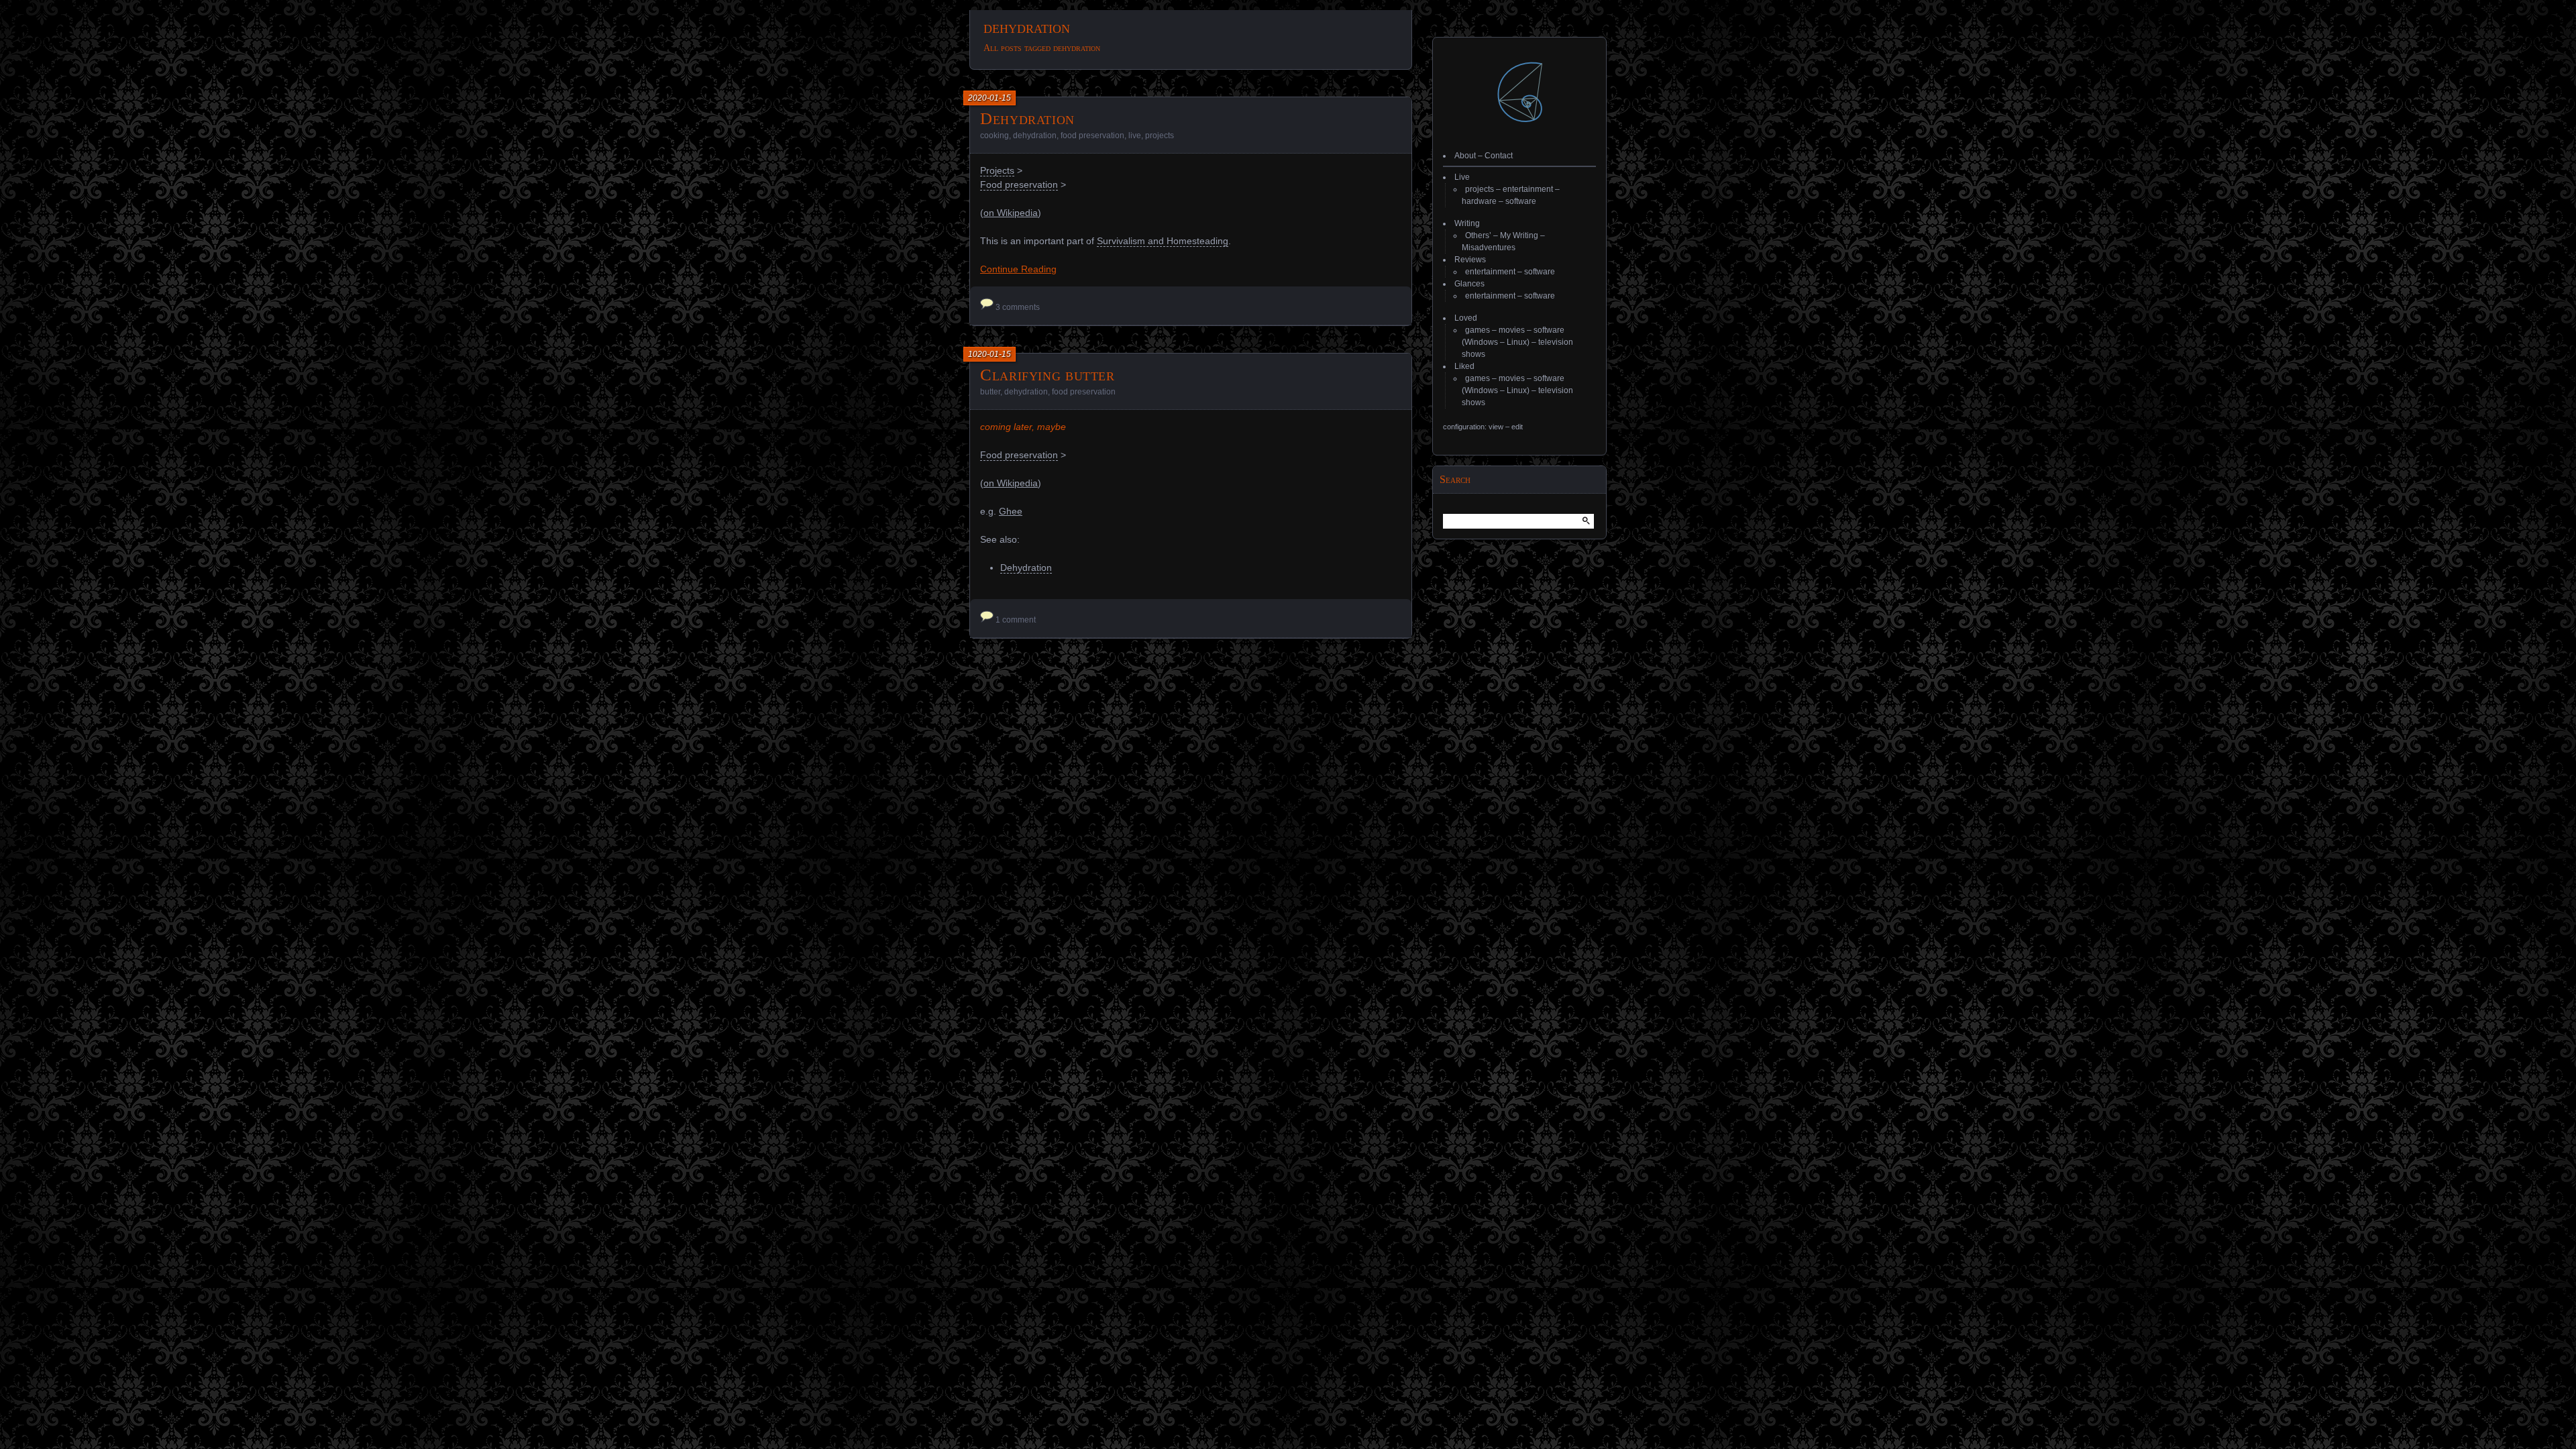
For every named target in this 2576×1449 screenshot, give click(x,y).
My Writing (1519, 235)
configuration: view (1473, 427)
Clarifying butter (1048, 375)
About (1465, 156)
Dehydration (1027, 118)
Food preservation (1019, 184)
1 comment (1016, 620)
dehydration (1035, 136)
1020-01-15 (989, 354)
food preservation (1092, 136)
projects (1160, 136)
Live (1462, 177)
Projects (997, 170)
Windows (1481, 342)
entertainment (1528, 189)
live (1135, 136)
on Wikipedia (1011, 213)
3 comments (1018, 307)
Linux (1517, 342)
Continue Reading (1018, 269)
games (1478, 330)
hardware (1479, 201)
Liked (1464, 366)
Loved (1466, 318)
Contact (1499, 156)
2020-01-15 (989, 98)
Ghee (1011, 511)
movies (1512, 330)
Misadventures (1489, 248)
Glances (1469, 284)
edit (1517, 427)
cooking (995, 136)
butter (990, 392)
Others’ (1478, 235)
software (1521, 201)
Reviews (1470, 260)
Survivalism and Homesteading (1163, 241)
